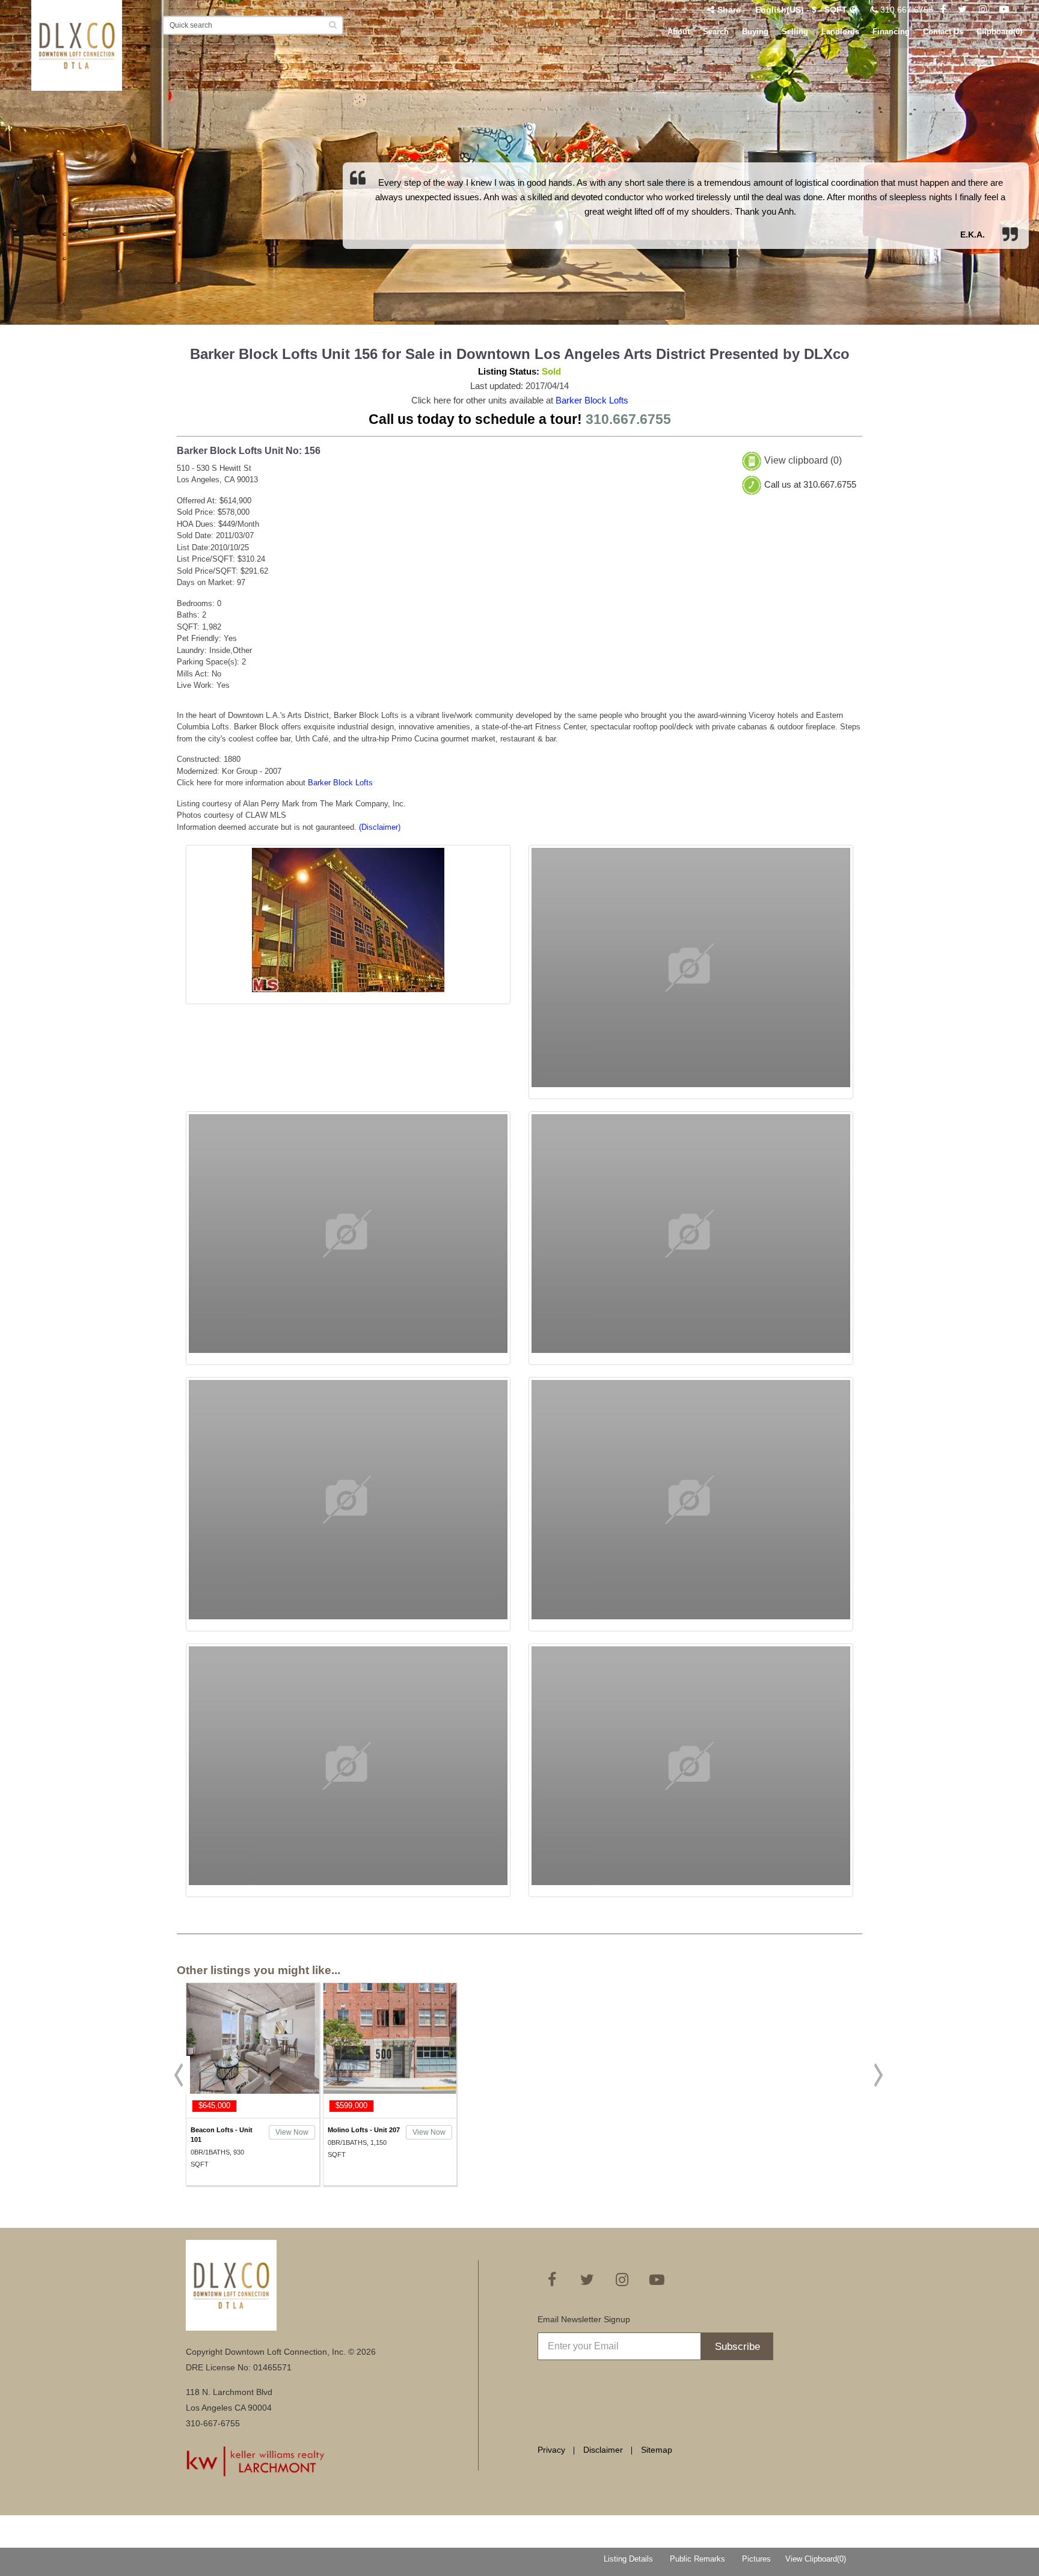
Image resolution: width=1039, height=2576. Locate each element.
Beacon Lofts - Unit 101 (222, 2135)
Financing (891, 32)
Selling (795, 32)
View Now (292, 2132)
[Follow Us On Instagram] (983, 10)
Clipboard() (999, 32)
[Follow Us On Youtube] (1004, 10)
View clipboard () (803, 460)
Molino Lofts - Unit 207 (364, 2130)
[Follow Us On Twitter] (962, 10)
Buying (755, 32)
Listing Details (628, 2559)
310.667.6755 (906, 10)
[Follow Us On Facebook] (943, 10)
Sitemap (657, 2450)
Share (729, 10)
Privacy (551, 2450)
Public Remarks (697, 2559)
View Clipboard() (816, 2559)
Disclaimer (603, 2450)
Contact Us (943, 32)
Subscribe (737, 2347)
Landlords (840, 32)
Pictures (756, 2559)
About (679, 32)
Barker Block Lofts (592, 400)
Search (716, 32)
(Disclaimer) (380, 827)
